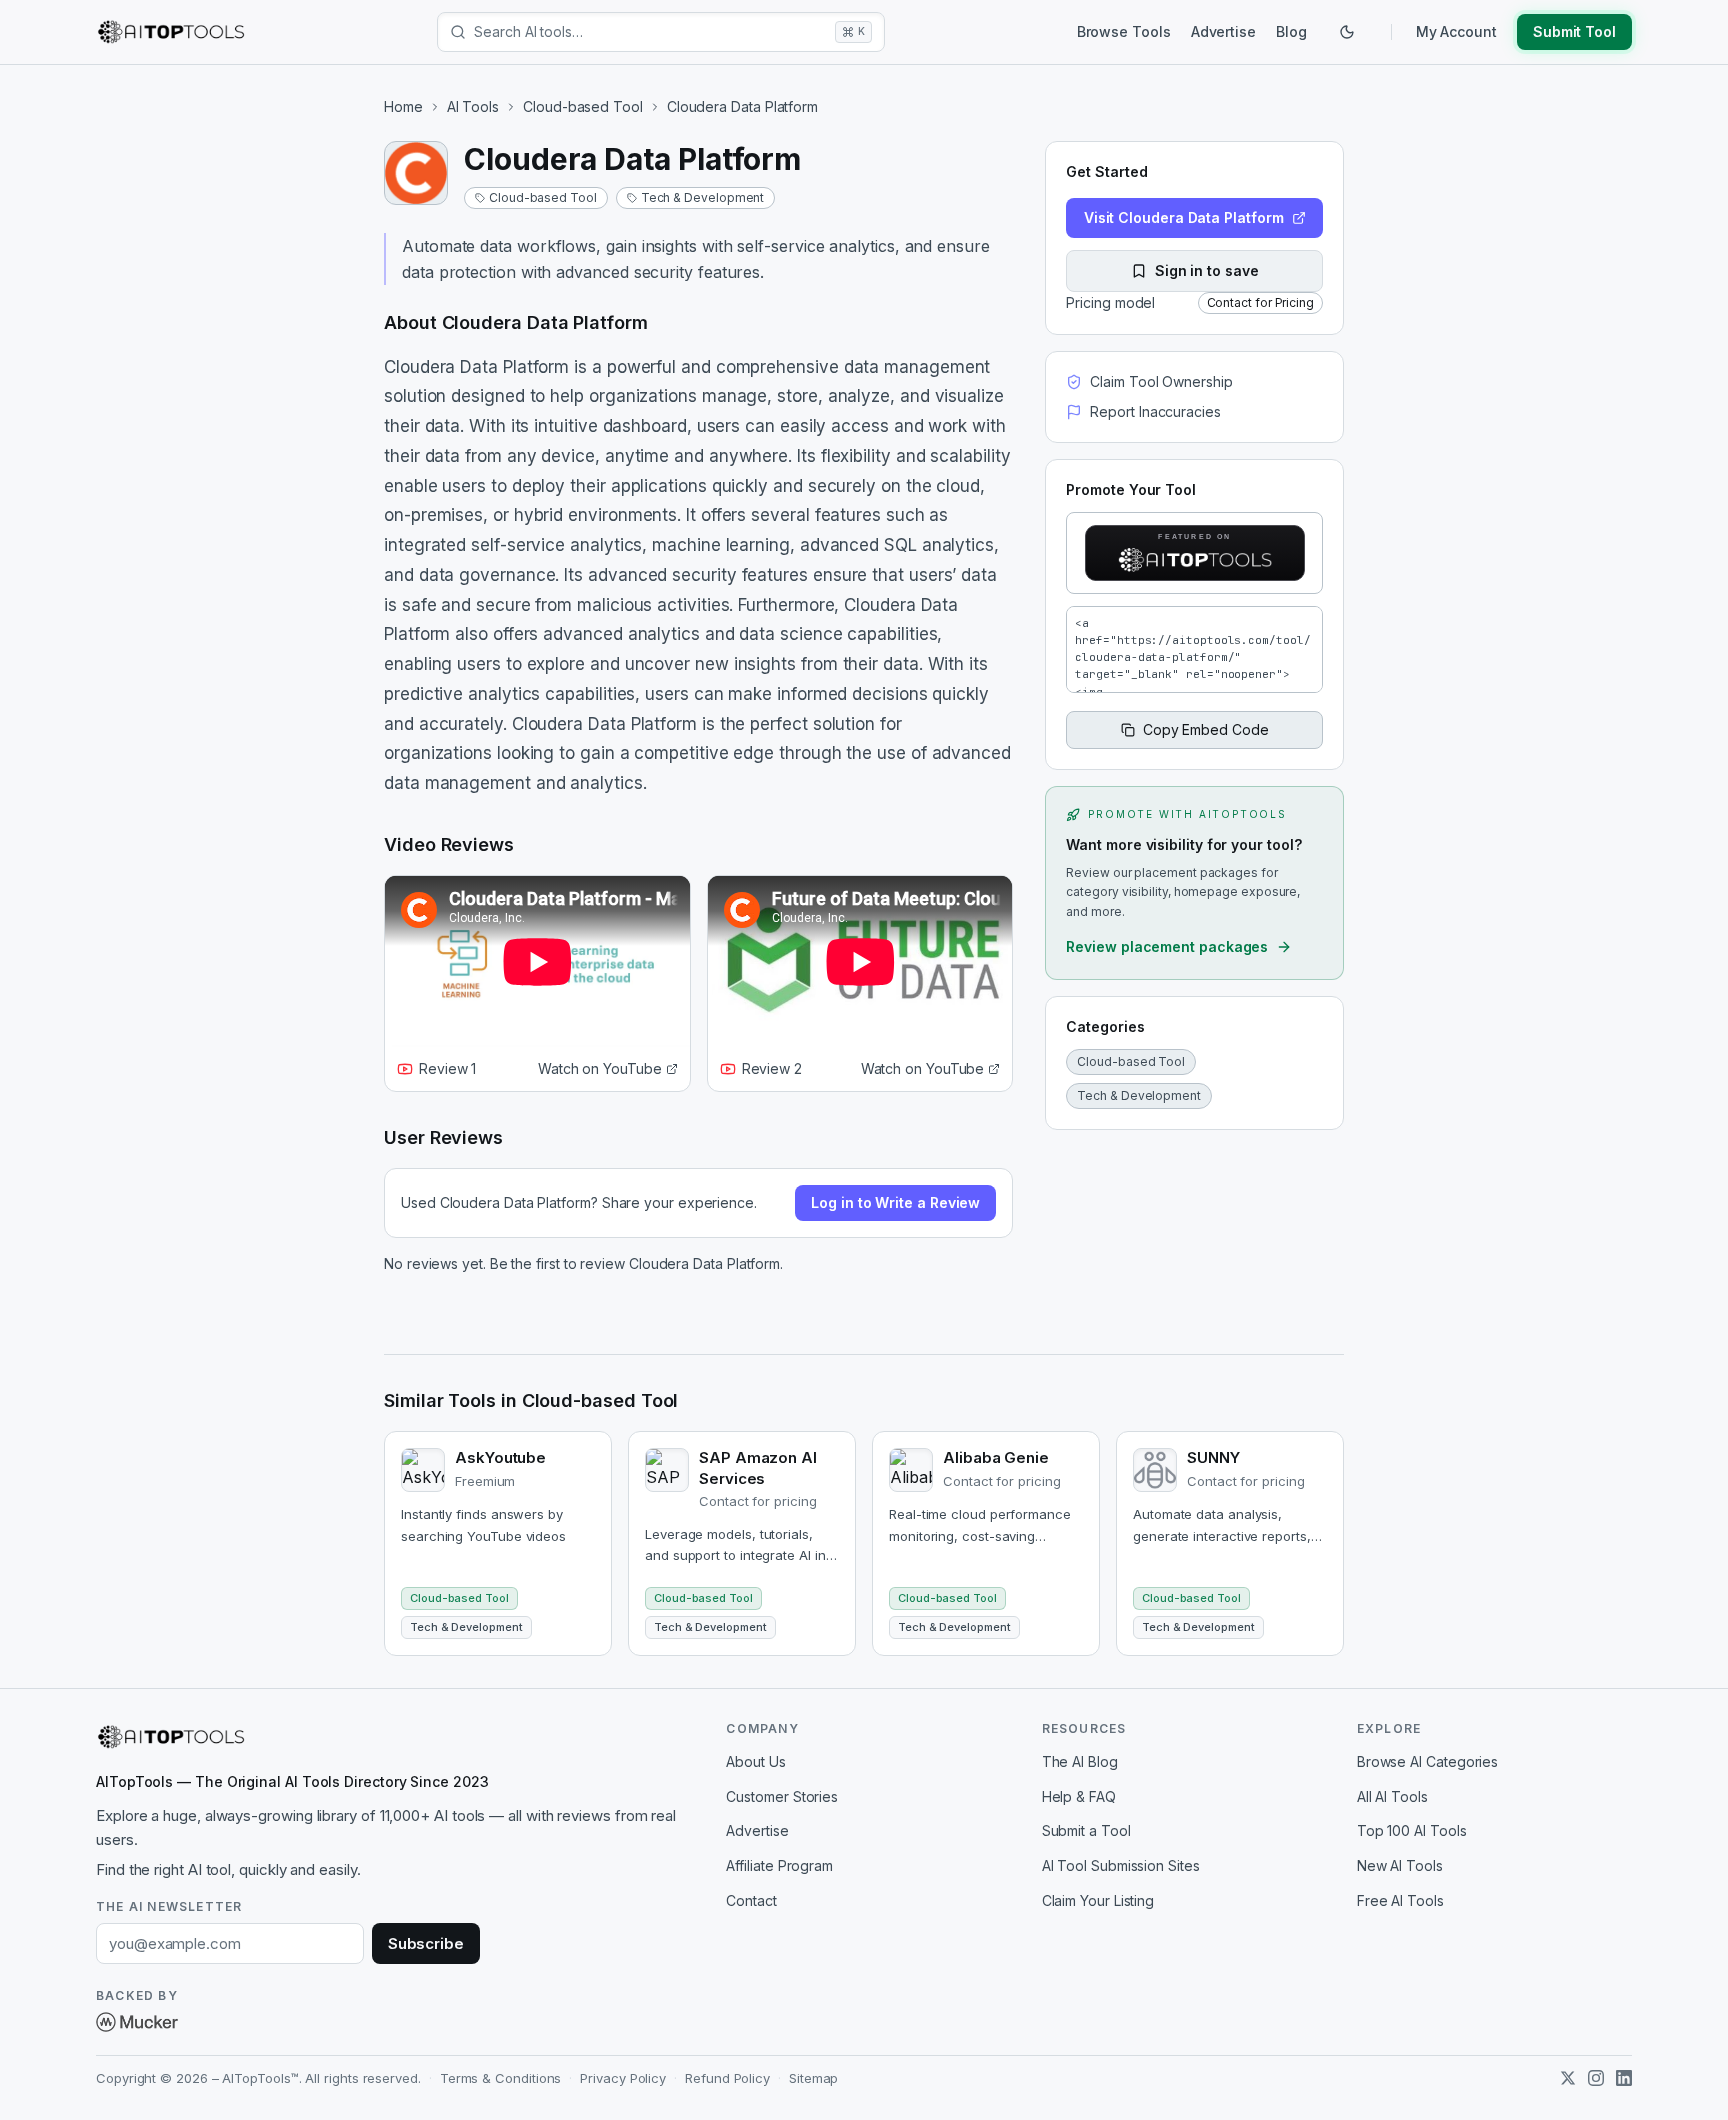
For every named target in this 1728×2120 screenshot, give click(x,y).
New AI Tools (1400, 1865)
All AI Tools (1392, 1796)
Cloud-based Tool (583, 106)
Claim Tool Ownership (1161, 381)
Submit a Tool (1086, 1830)
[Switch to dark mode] (1347, 32)
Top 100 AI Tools (1412, 1830)
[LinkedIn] (1624, 2078)
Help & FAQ (1079, 1796)
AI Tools (473, 106)
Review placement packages (1167, 946)
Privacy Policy (623, 2078)
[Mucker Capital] (137, 2022)
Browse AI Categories (1427, 1761)
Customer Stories (782, 1796)
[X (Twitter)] (1568, 2078)
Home (403, 106)
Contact (751, 1900)
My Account (1456, 31)
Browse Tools (1124, 31)
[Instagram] (1596, 2078)
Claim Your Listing (1098, 1900)
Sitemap (813, 2078)
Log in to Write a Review (895, 1202)
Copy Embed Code (1206, 729)
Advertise (1223, 31)
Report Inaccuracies (1155, 411)
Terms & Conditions (501, 2078)
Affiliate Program (779, 1865)
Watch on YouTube (600, 1068)
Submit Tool (1574, 31)
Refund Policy (727, 2078)
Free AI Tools (1400, 1900)
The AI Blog (1080, 1761)
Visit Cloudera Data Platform (1184, 217)
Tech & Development (703, 197)
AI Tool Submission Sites (1121, 1865)
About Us (755, 1761)
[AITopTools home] (171, 32)
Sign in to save (1207, 270)
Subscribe (426, 1943)
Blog (1291, 31)
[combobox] (650, 32)
